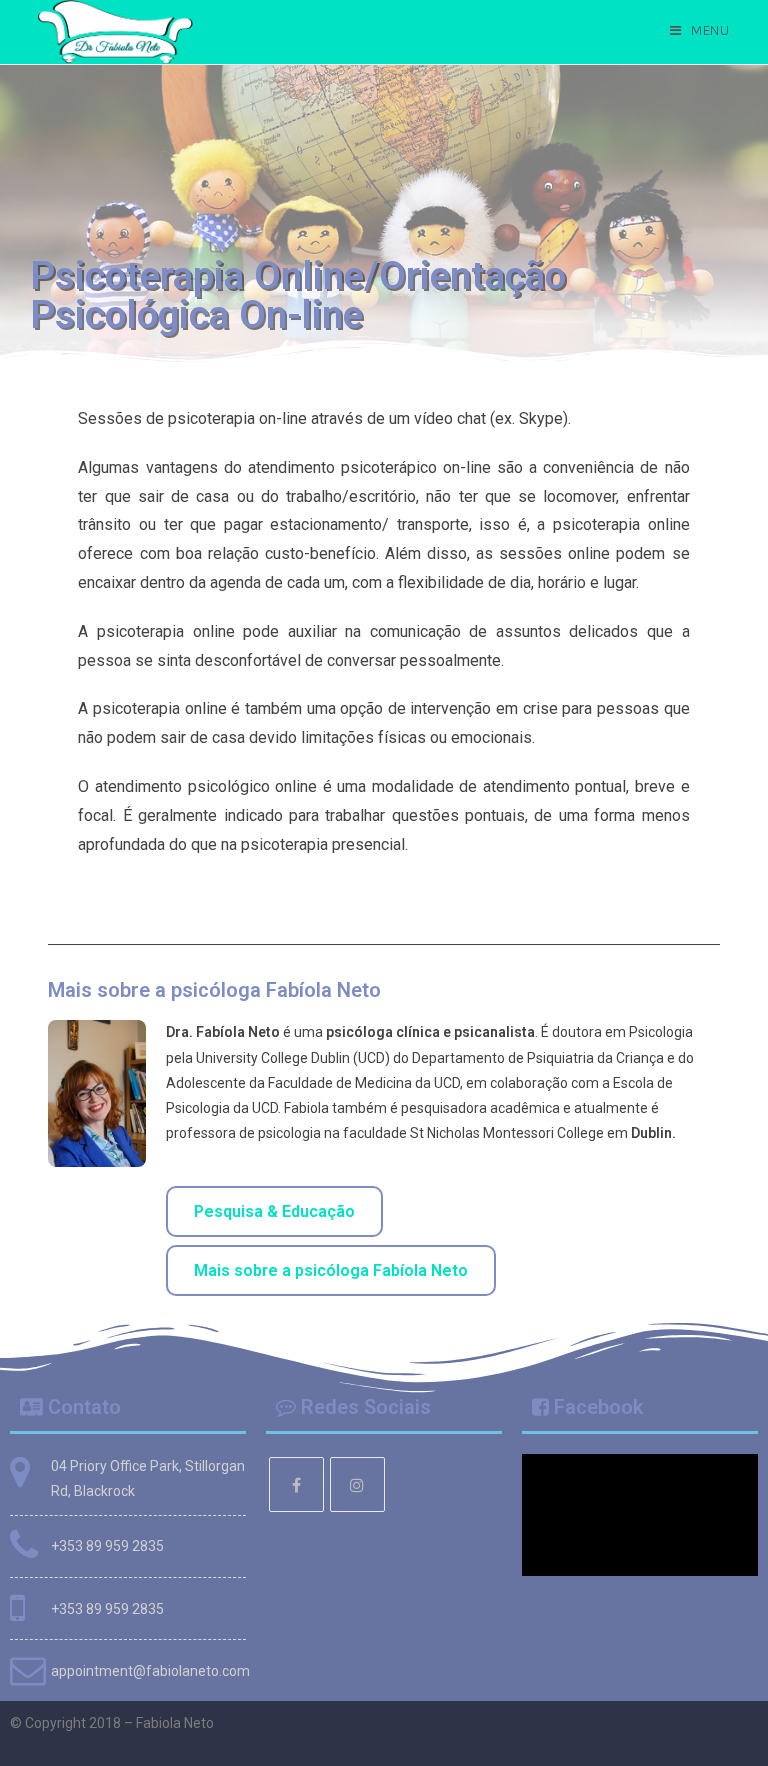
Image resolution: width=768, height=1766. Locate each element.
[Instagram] (357, 1484)
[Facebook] (296, 1484)
